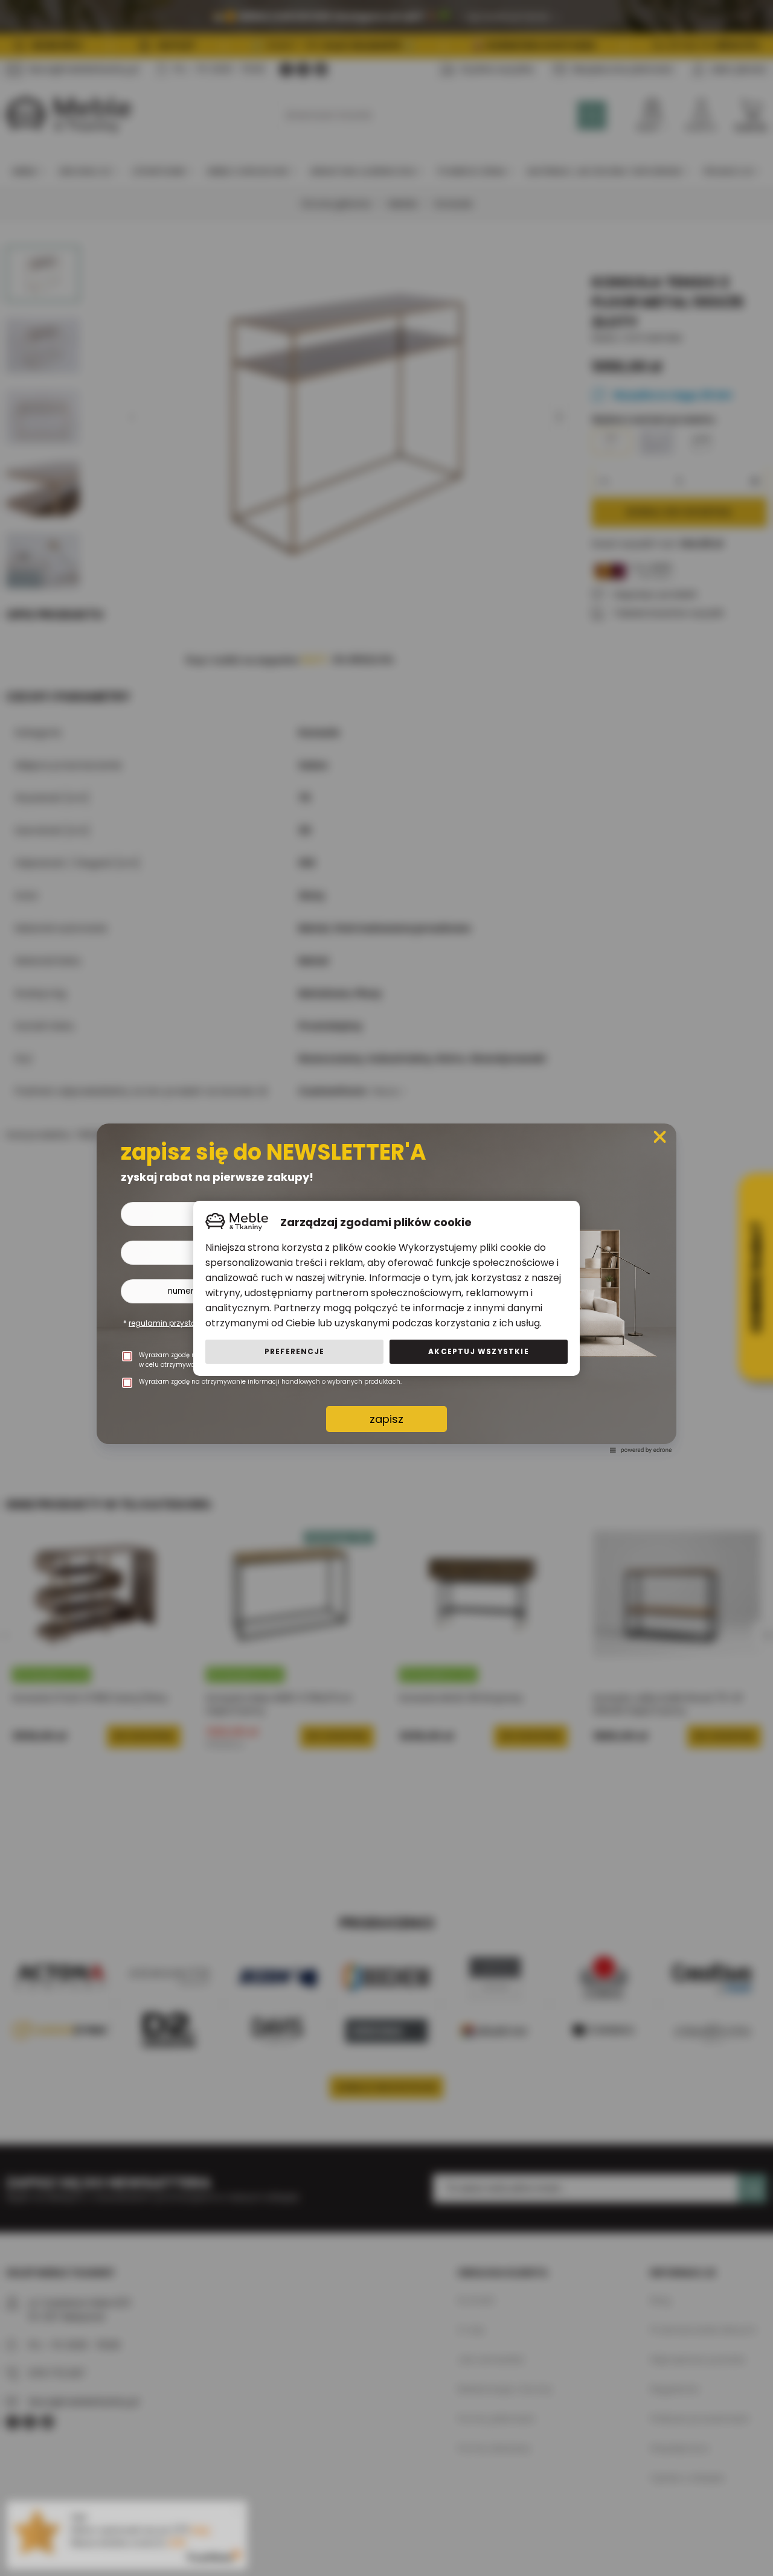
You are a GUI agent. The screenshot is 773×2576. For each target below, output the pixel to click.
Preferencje (294, 1351)
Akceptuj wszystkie (479, 1351)
